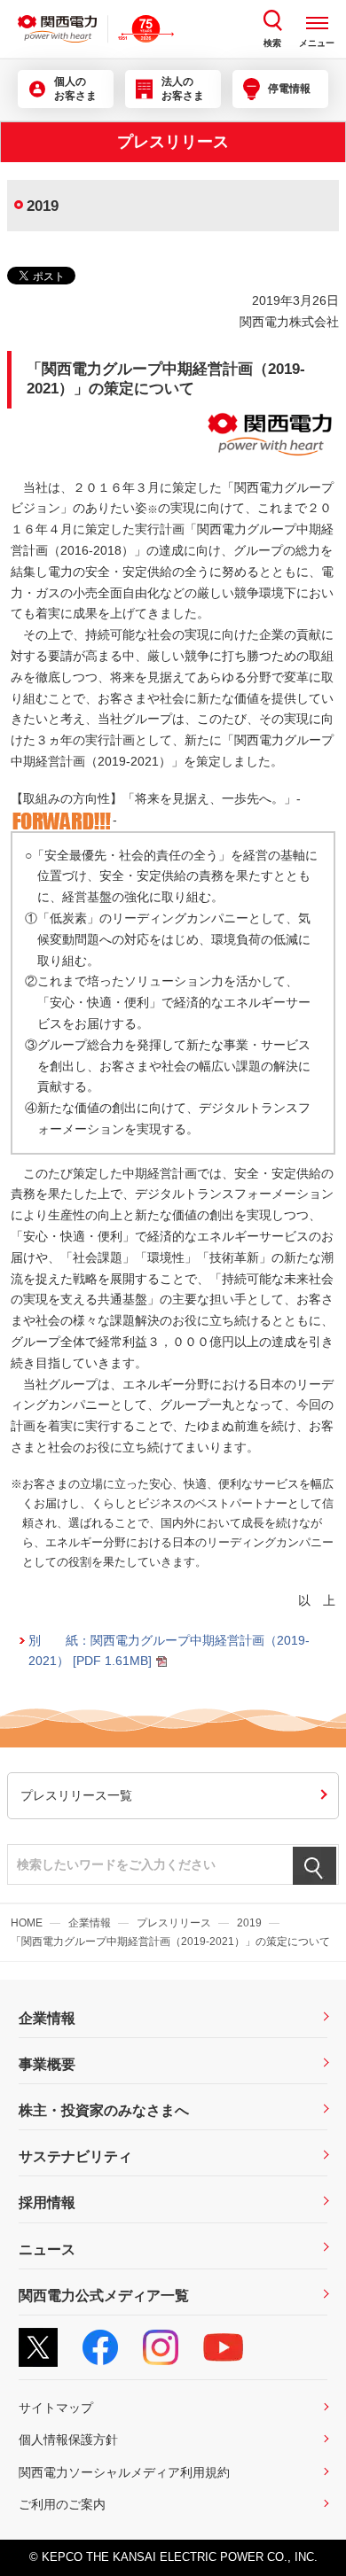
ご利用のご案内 (62, 2504)
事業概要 (47, 2064)
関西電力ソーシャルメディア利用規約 (124, 2472)
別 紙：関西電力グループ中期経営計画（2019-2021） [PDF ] (169, 1650)
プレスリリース (174, 1923)
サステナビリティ (75, 2156)
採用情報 (47, 2202)
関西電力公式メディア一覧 (104, 2296)
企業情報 (90, 1923)
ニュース (47, 2249)
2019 (249, 1923)
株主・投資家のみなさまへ (104, 2110)
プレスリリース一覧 (76, 1795)
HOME (27, 1923)
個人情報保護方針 (68, 2440)
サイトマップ (56, 2408)
